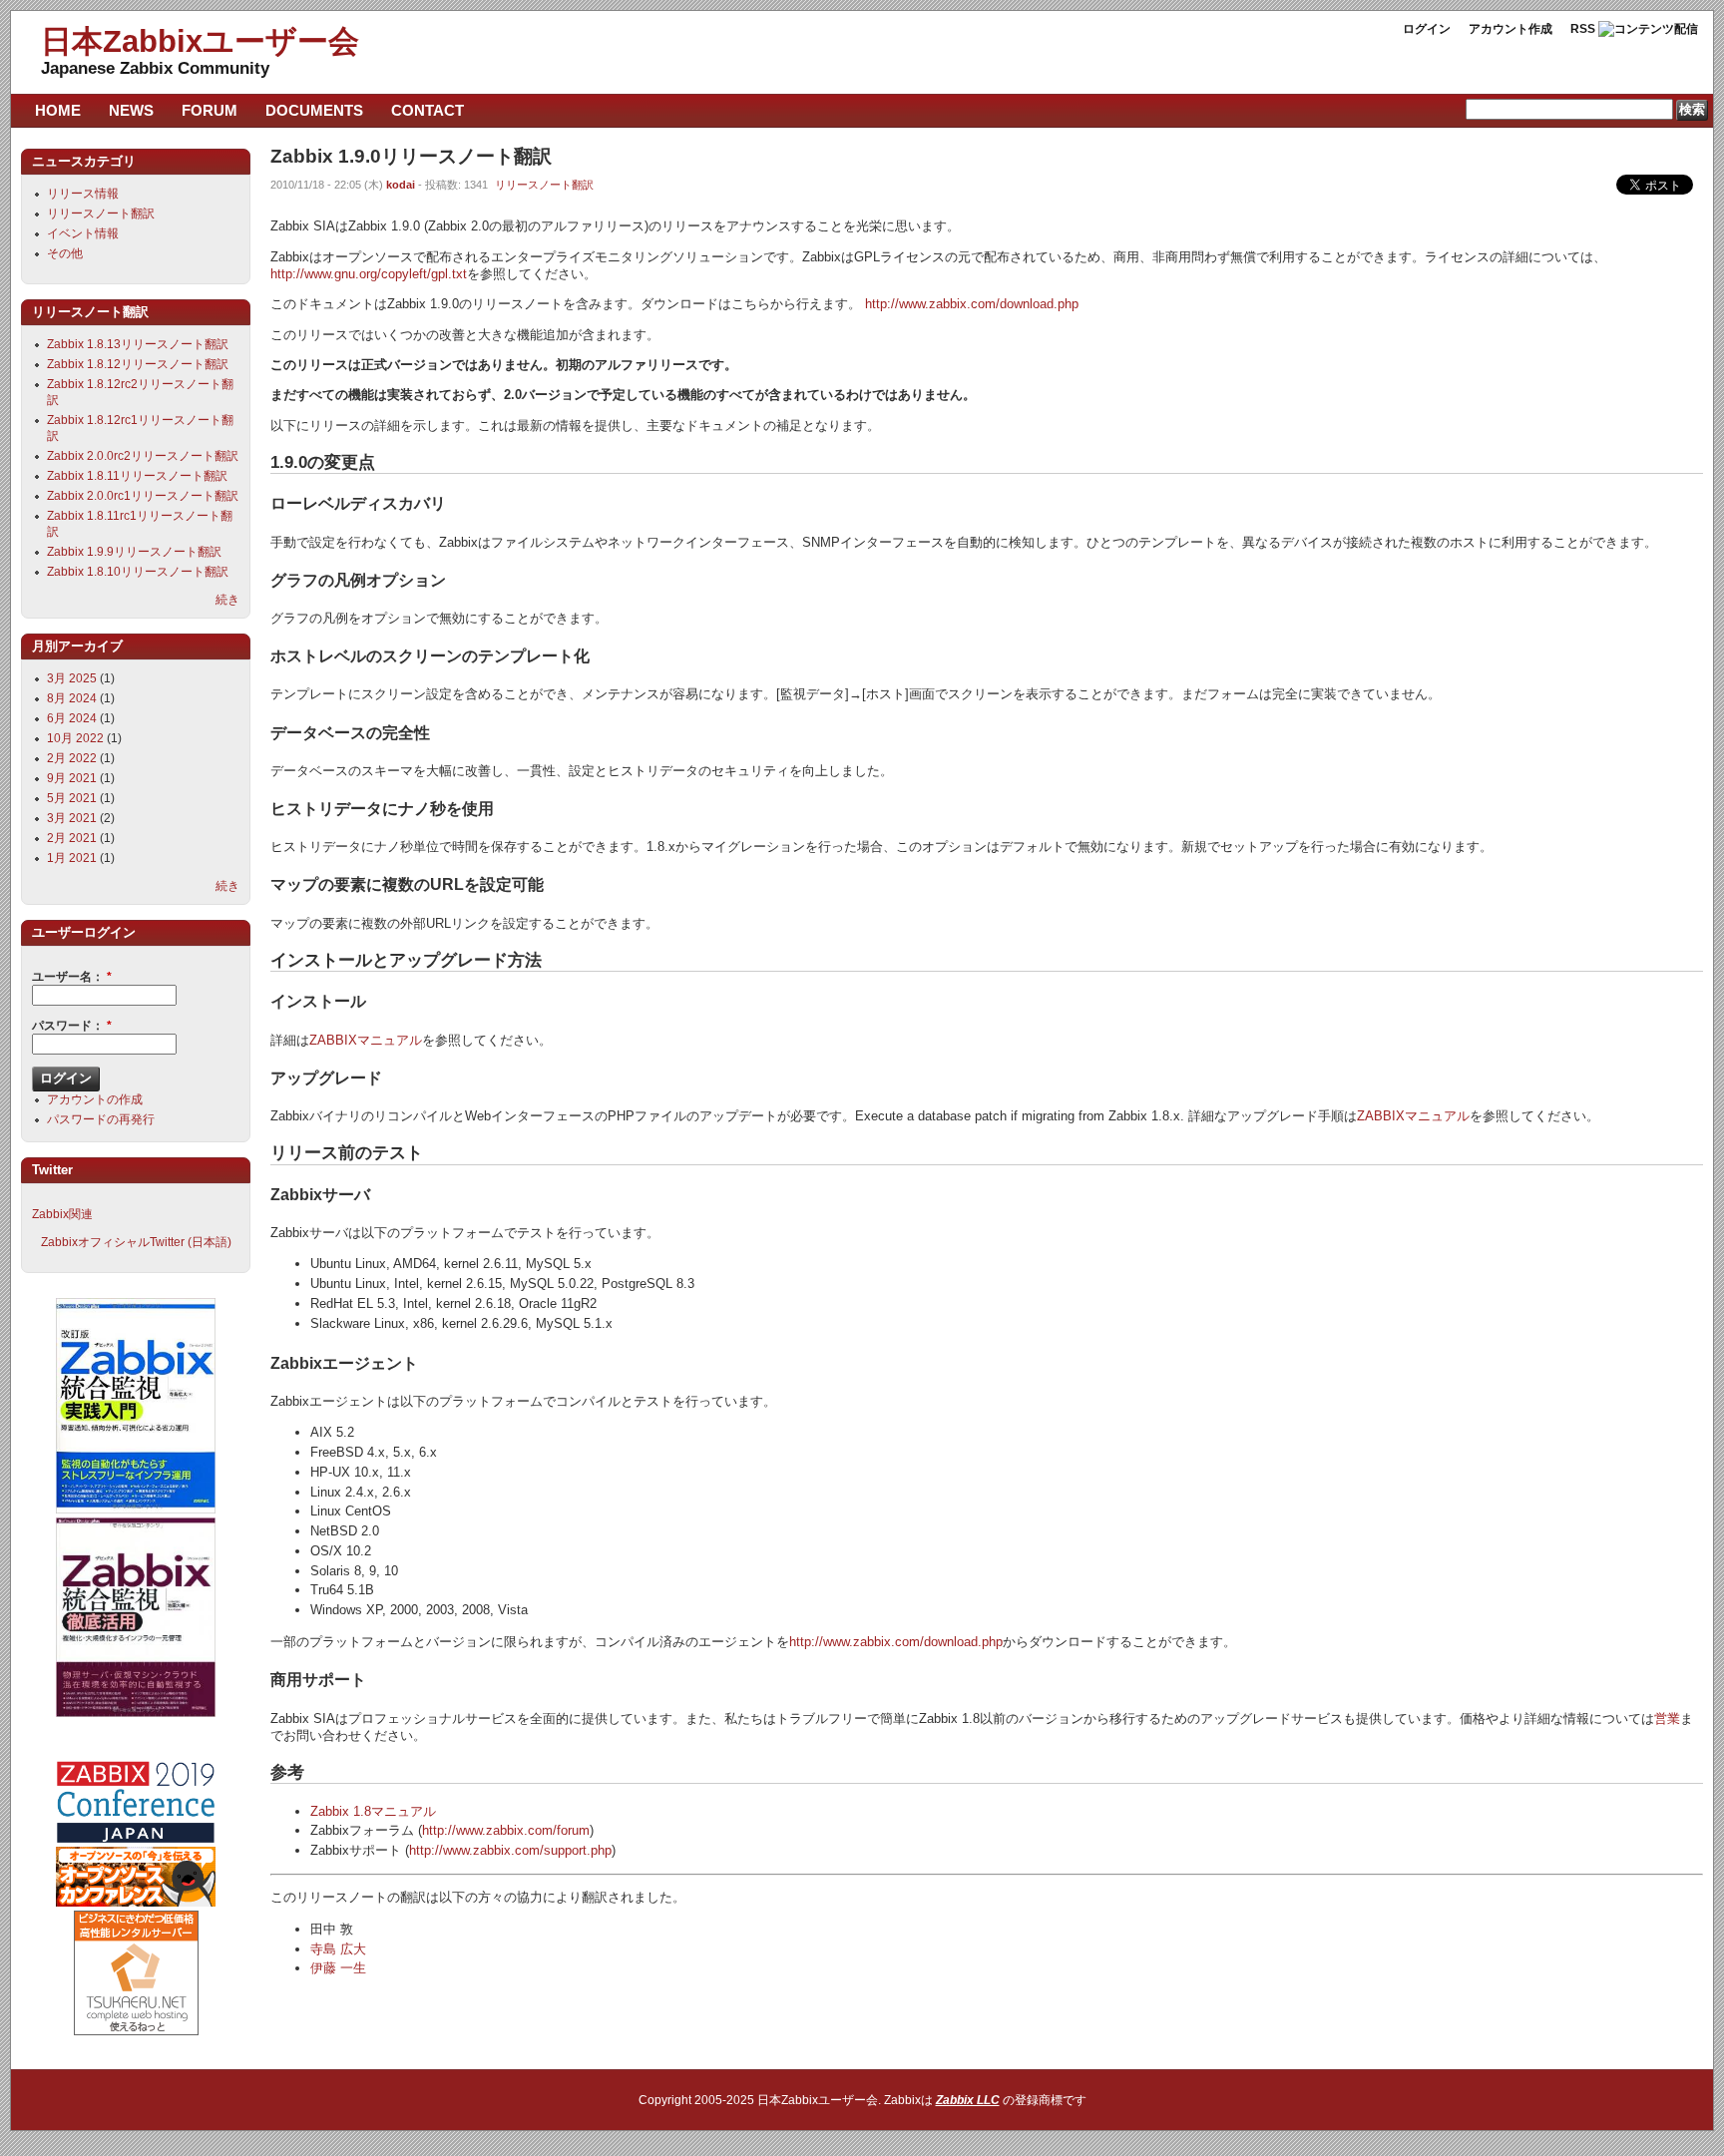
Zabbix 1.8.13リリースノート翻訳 (138, 344)
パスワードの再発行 (101, 1119)
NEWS (131, 110)
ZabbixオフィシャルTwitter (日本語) (136, 1242)
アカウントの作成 (95, 1099)
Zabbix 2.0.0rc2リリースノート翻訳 (143, 456)
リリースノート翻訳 (544, 185)
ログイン (1427, 29)
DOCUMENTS (314, 110)
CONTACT (428, 110)
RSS (1583, 29)
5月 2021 (72, 798)
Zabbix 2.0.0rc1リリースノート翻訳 (143, 496)
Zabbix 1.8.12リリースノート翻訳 (138, 364)
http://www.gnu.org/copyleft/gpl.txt (369, 274)
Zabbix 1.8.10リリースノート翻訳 (138, 572)
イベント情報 (83, 233)
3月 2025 (72, 678)
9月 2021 (72, 778)
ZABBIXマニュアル (366, 1040)
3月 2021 (72, 818)
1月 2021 (72, 858)
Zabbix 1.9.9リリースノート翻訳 (134, 552)
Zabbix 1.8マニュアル (373, 1811)
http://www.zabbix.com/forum (506, 1830)
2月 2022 (72, 758)
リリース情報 (83, 194)
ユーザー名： (72, 977)
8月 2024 (72, 698)
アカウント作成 (1510, 29)
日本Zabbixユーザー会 (200, 41)
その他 (65, 253)
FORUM (210, 110)
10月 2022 (75, 738)
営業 (1667, 1719)
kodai (401, 185)
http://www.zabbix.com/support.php (510, 1850)
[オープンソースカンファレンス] (136, 1903)
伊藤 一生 (338, 1968)
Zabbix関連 (62, 1214)
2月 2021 (72, 838)
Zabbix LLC (968, 2100)
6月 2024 (72, 718)
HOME (58, 110)
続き (227, 600)
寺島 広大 (338, 1949)
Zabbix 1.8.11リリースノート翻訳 (137, 476)
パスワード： (72, 1026)
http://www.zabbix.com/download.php (972, 304)
